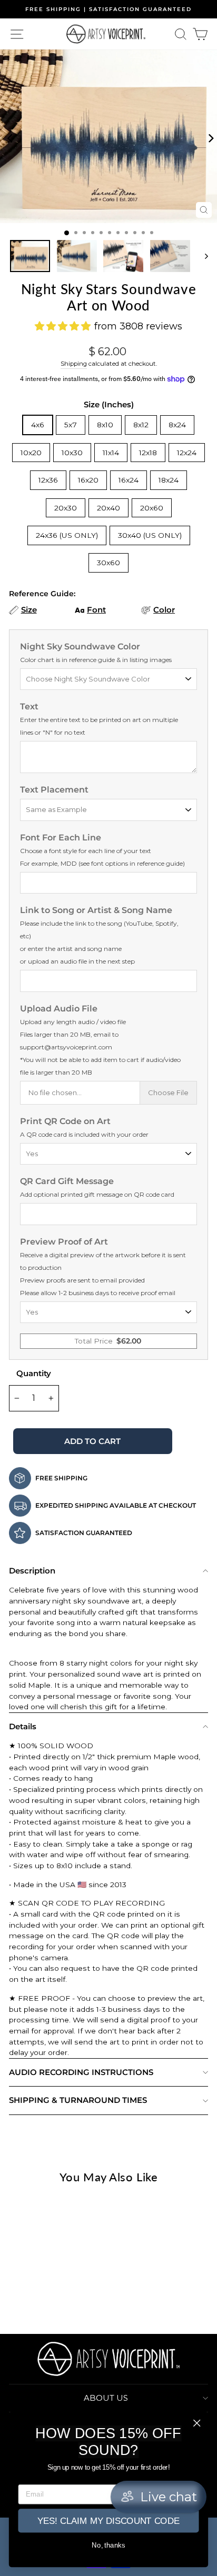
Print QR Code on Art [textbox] (84, 1127)
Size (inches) (109, 404)
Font (96, 610)
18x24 (169, 480)
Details (23, 1726)
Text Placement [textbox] (54, 790)
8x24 (177, 425)
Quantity (34, 1373)
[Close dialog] (197, 2423)
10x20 (31, 453)
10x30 (72, 453)
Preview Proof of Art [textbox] (103, 1267)
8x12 (141, 425)
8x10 (105, 425)
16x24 (129, 480)
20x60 (152, 508)
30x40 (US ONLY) (150, 535)
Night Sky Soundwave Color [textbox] (96, 653)
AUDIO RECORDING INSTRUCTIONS (81, 2072)
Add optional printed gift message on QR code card (97, 1194)
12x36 (48, 480)
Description (32, 1571)
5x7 (71, 425)
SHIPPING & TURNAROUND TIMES (78, 2100)
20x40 (108, 508)
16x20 (88, 480)
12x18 (148, 453)
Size (29, 610)
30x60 (108, 563)
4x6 (38, 425)
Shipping (74, 364)
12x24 (187, 453)
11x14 (111, 453)
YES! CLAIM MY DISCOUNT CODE (108, 2521)
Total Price (108, 1341)
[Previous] (9, 136)
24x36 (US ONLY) (67, 535)
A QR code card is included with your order (84, 1134)
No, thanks (108, 2545)
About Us (106, 2398)
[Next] (208, 136)
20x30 (66, 508)
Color (164, 610)
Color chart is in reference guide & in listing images (96, 660)
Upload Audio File (100, 1040)
